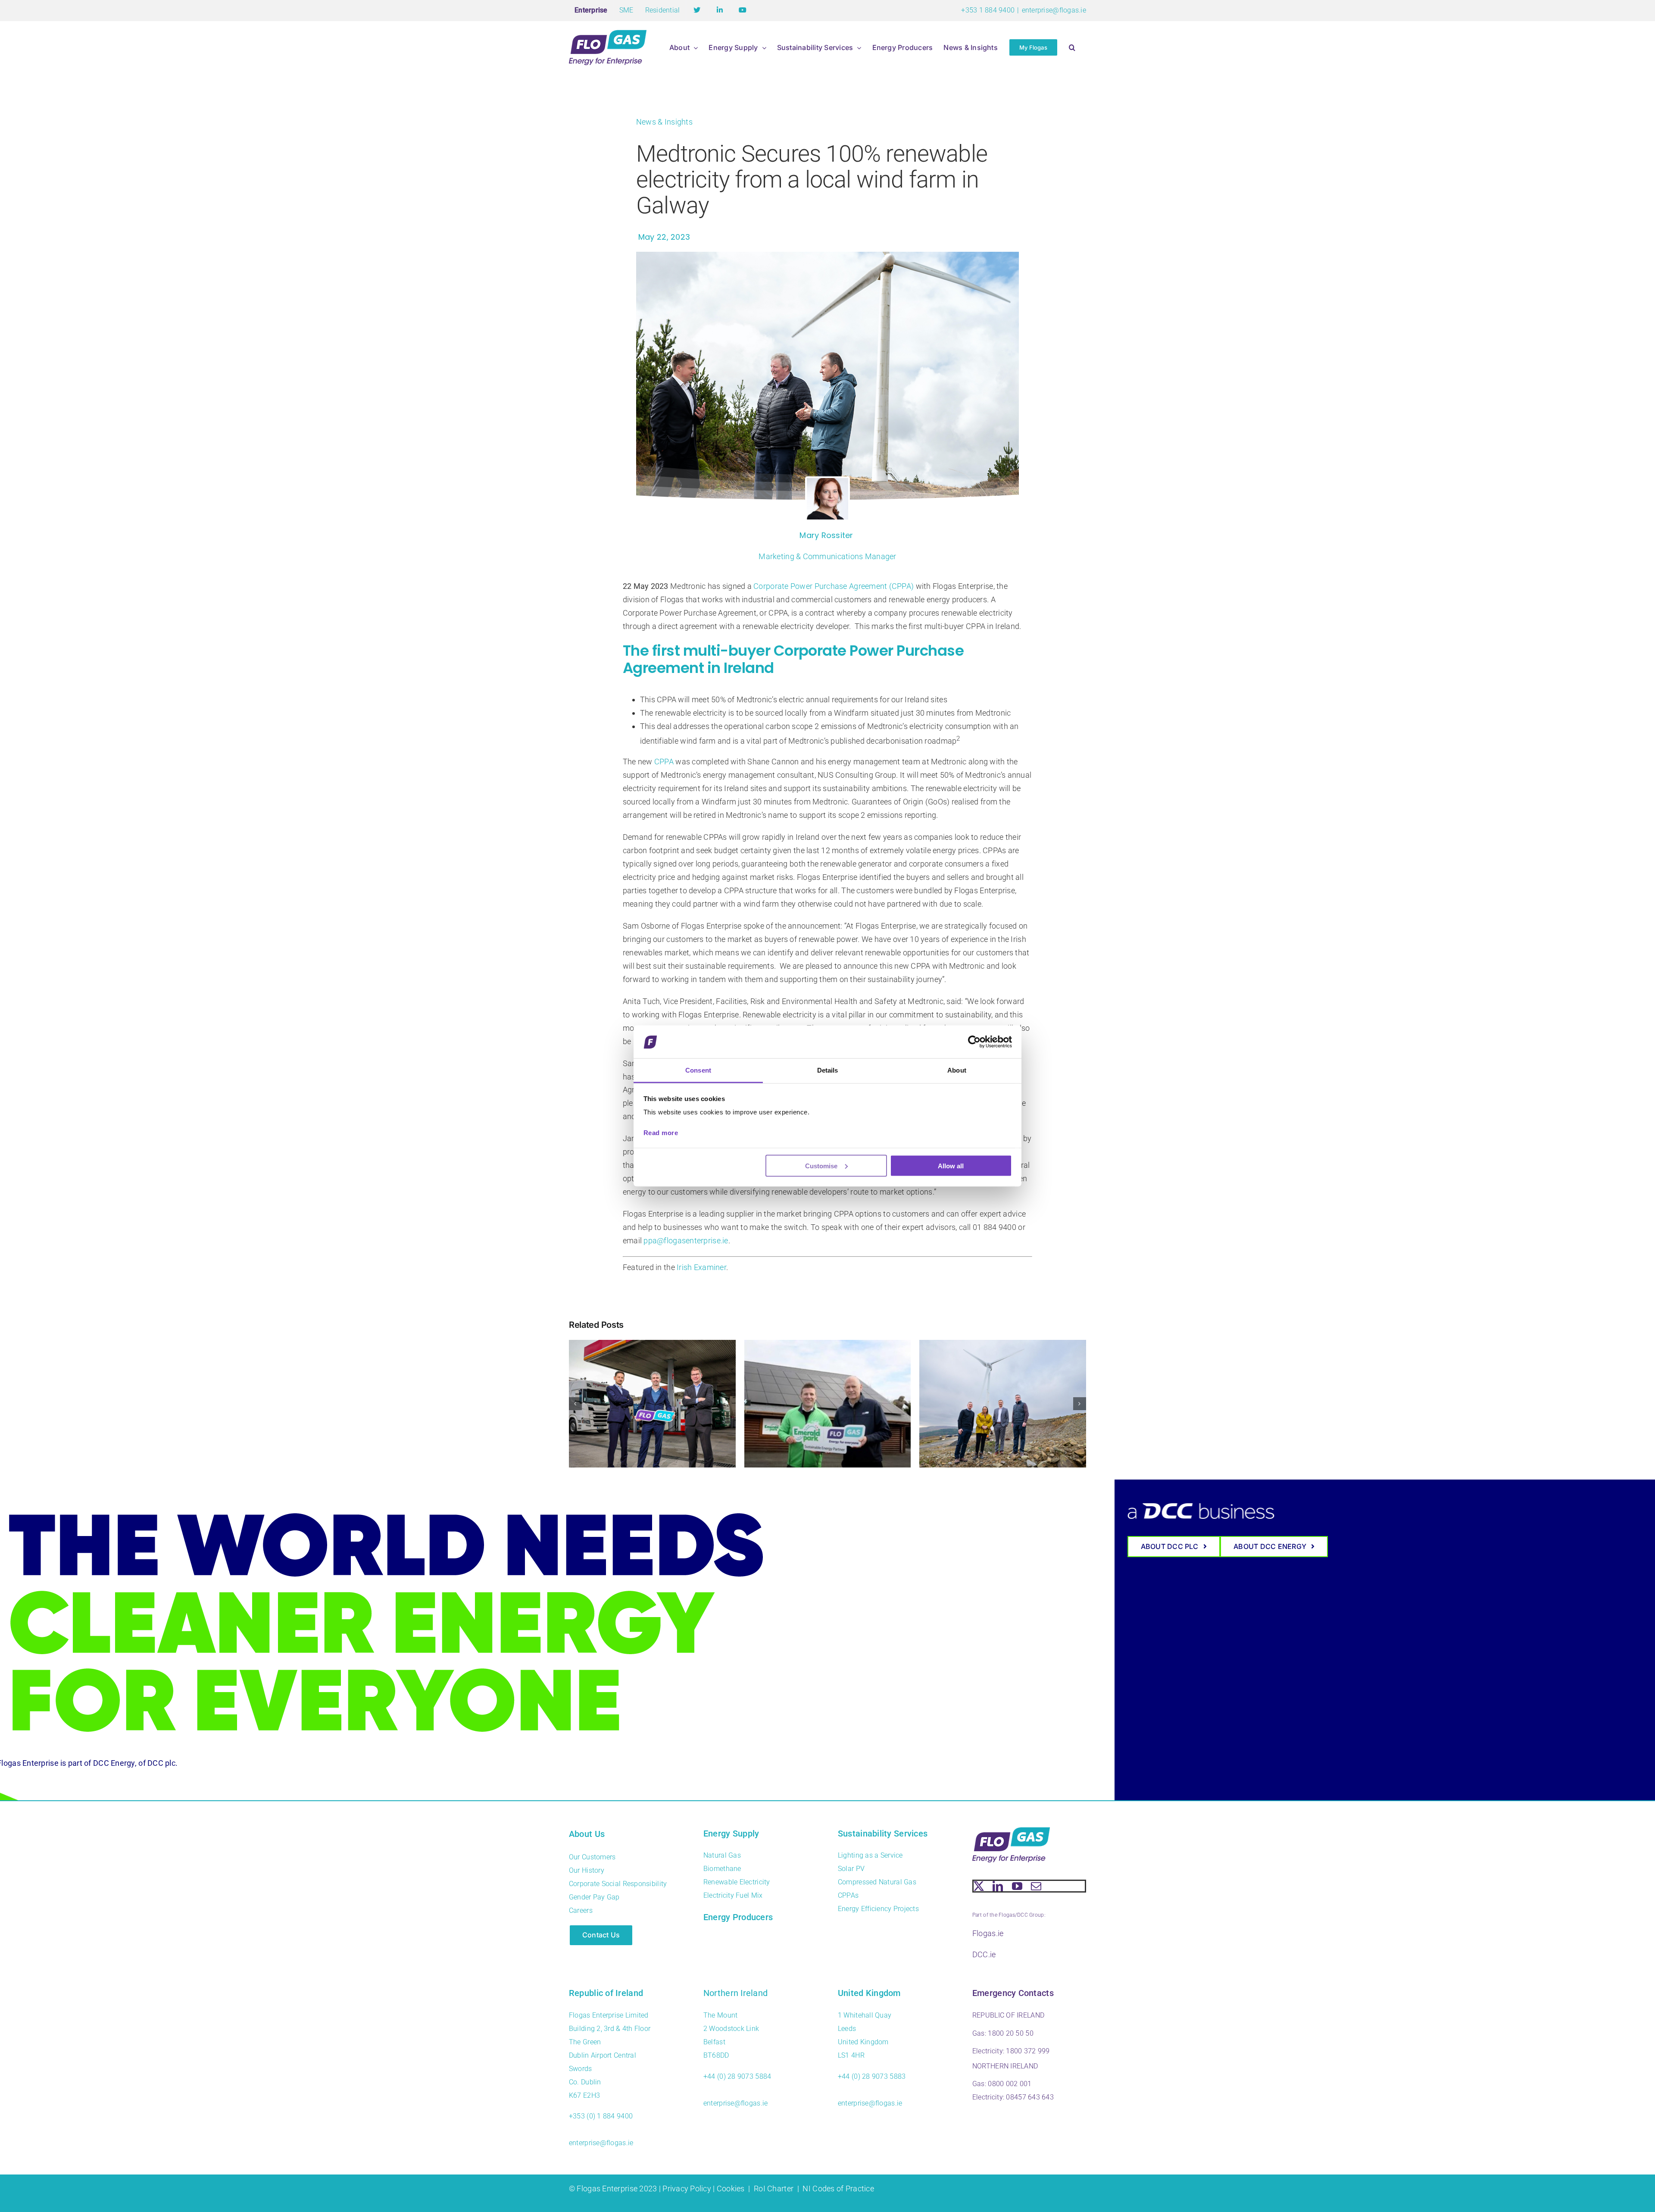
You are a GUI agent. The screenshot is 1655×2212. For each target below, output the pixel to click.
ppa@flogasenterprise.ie (686, 1241)
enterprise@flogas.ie (1054, 10)
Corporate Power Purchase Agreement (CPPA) (834, 586)
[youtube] (1017, 1886)
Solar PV (851, 1869)
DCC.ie (984, 1954)
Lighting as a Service (870, 1855)
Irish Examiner (701, 1267)
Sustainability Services (883, 1833)
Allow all (951, 1165)
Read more (661, 1133)
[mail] (1036, 1886)
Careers (581, 1910)
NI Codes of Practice (838, 2189)
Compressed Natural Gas (877, 1882)
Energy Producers (738, 1917)
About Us (587, 1834)
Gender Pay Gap (594, 1897)
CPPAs (848, 1895)
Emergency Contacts (1013, 1993)
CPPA (664, 762)
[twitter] (979, 1886)
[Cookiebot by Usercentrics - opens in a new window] (974, 1042)
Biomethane (722, 1869)
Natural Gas (722, 1855)
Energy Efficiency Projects (878, 1909)
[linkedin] (998, 1886)
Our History (587, 1870)
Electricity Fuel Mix (733, 1895)
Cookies (731, 2189)
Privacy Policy (687, 2189)
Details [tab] (828, 1070)
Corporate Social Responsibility (618, 1884)
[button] (1072, 47)
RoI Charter (774, 2189)
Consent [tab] (698, 1070)
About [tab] (957, 1070)
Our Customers (592, 1857)
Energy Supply (731, 1833)
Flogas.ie (988, 1933)
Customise (821, 1165)
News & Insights (664, 122)
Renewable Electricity (737, 1882)
